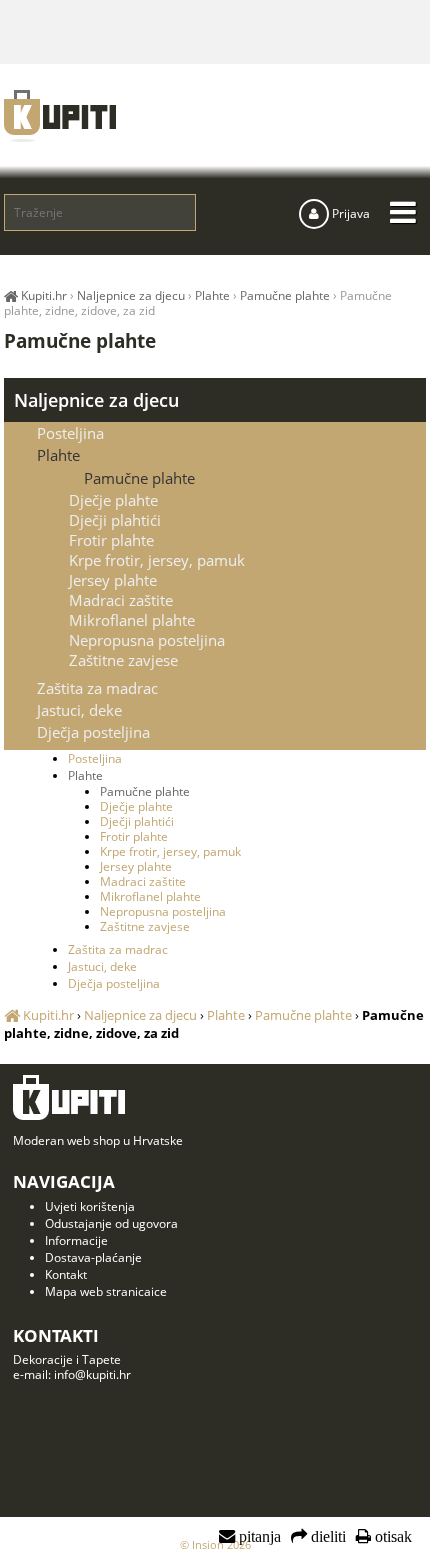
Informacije (76, 1240)
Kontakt (66, 1274)
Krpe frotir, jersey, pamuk (157, 560)
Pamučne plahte (139, 478)
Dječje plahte (113, 500)
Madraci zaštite (121, 600)
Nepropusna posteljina (147, 640)
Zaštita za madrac (97, 688)
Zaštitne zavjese (123, 660)
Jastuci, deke (79, 710)
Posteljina (70, 433)
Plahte (58, 455)
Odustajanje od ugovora (111, 1223)
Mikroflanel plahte (132, 620)
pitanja (258, 1537)
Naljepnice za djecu (96, 400)
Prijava (349, 213)
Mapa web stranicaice (106, 1291)
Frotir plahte (111, 540)
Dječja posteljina (93, 732)
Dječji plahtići (115, 520)
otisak (391, 1537)
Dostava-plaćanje (93, 1257)
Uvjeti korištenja (90, 1206)
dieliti (326, 1537)
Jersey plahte (113, 580)
